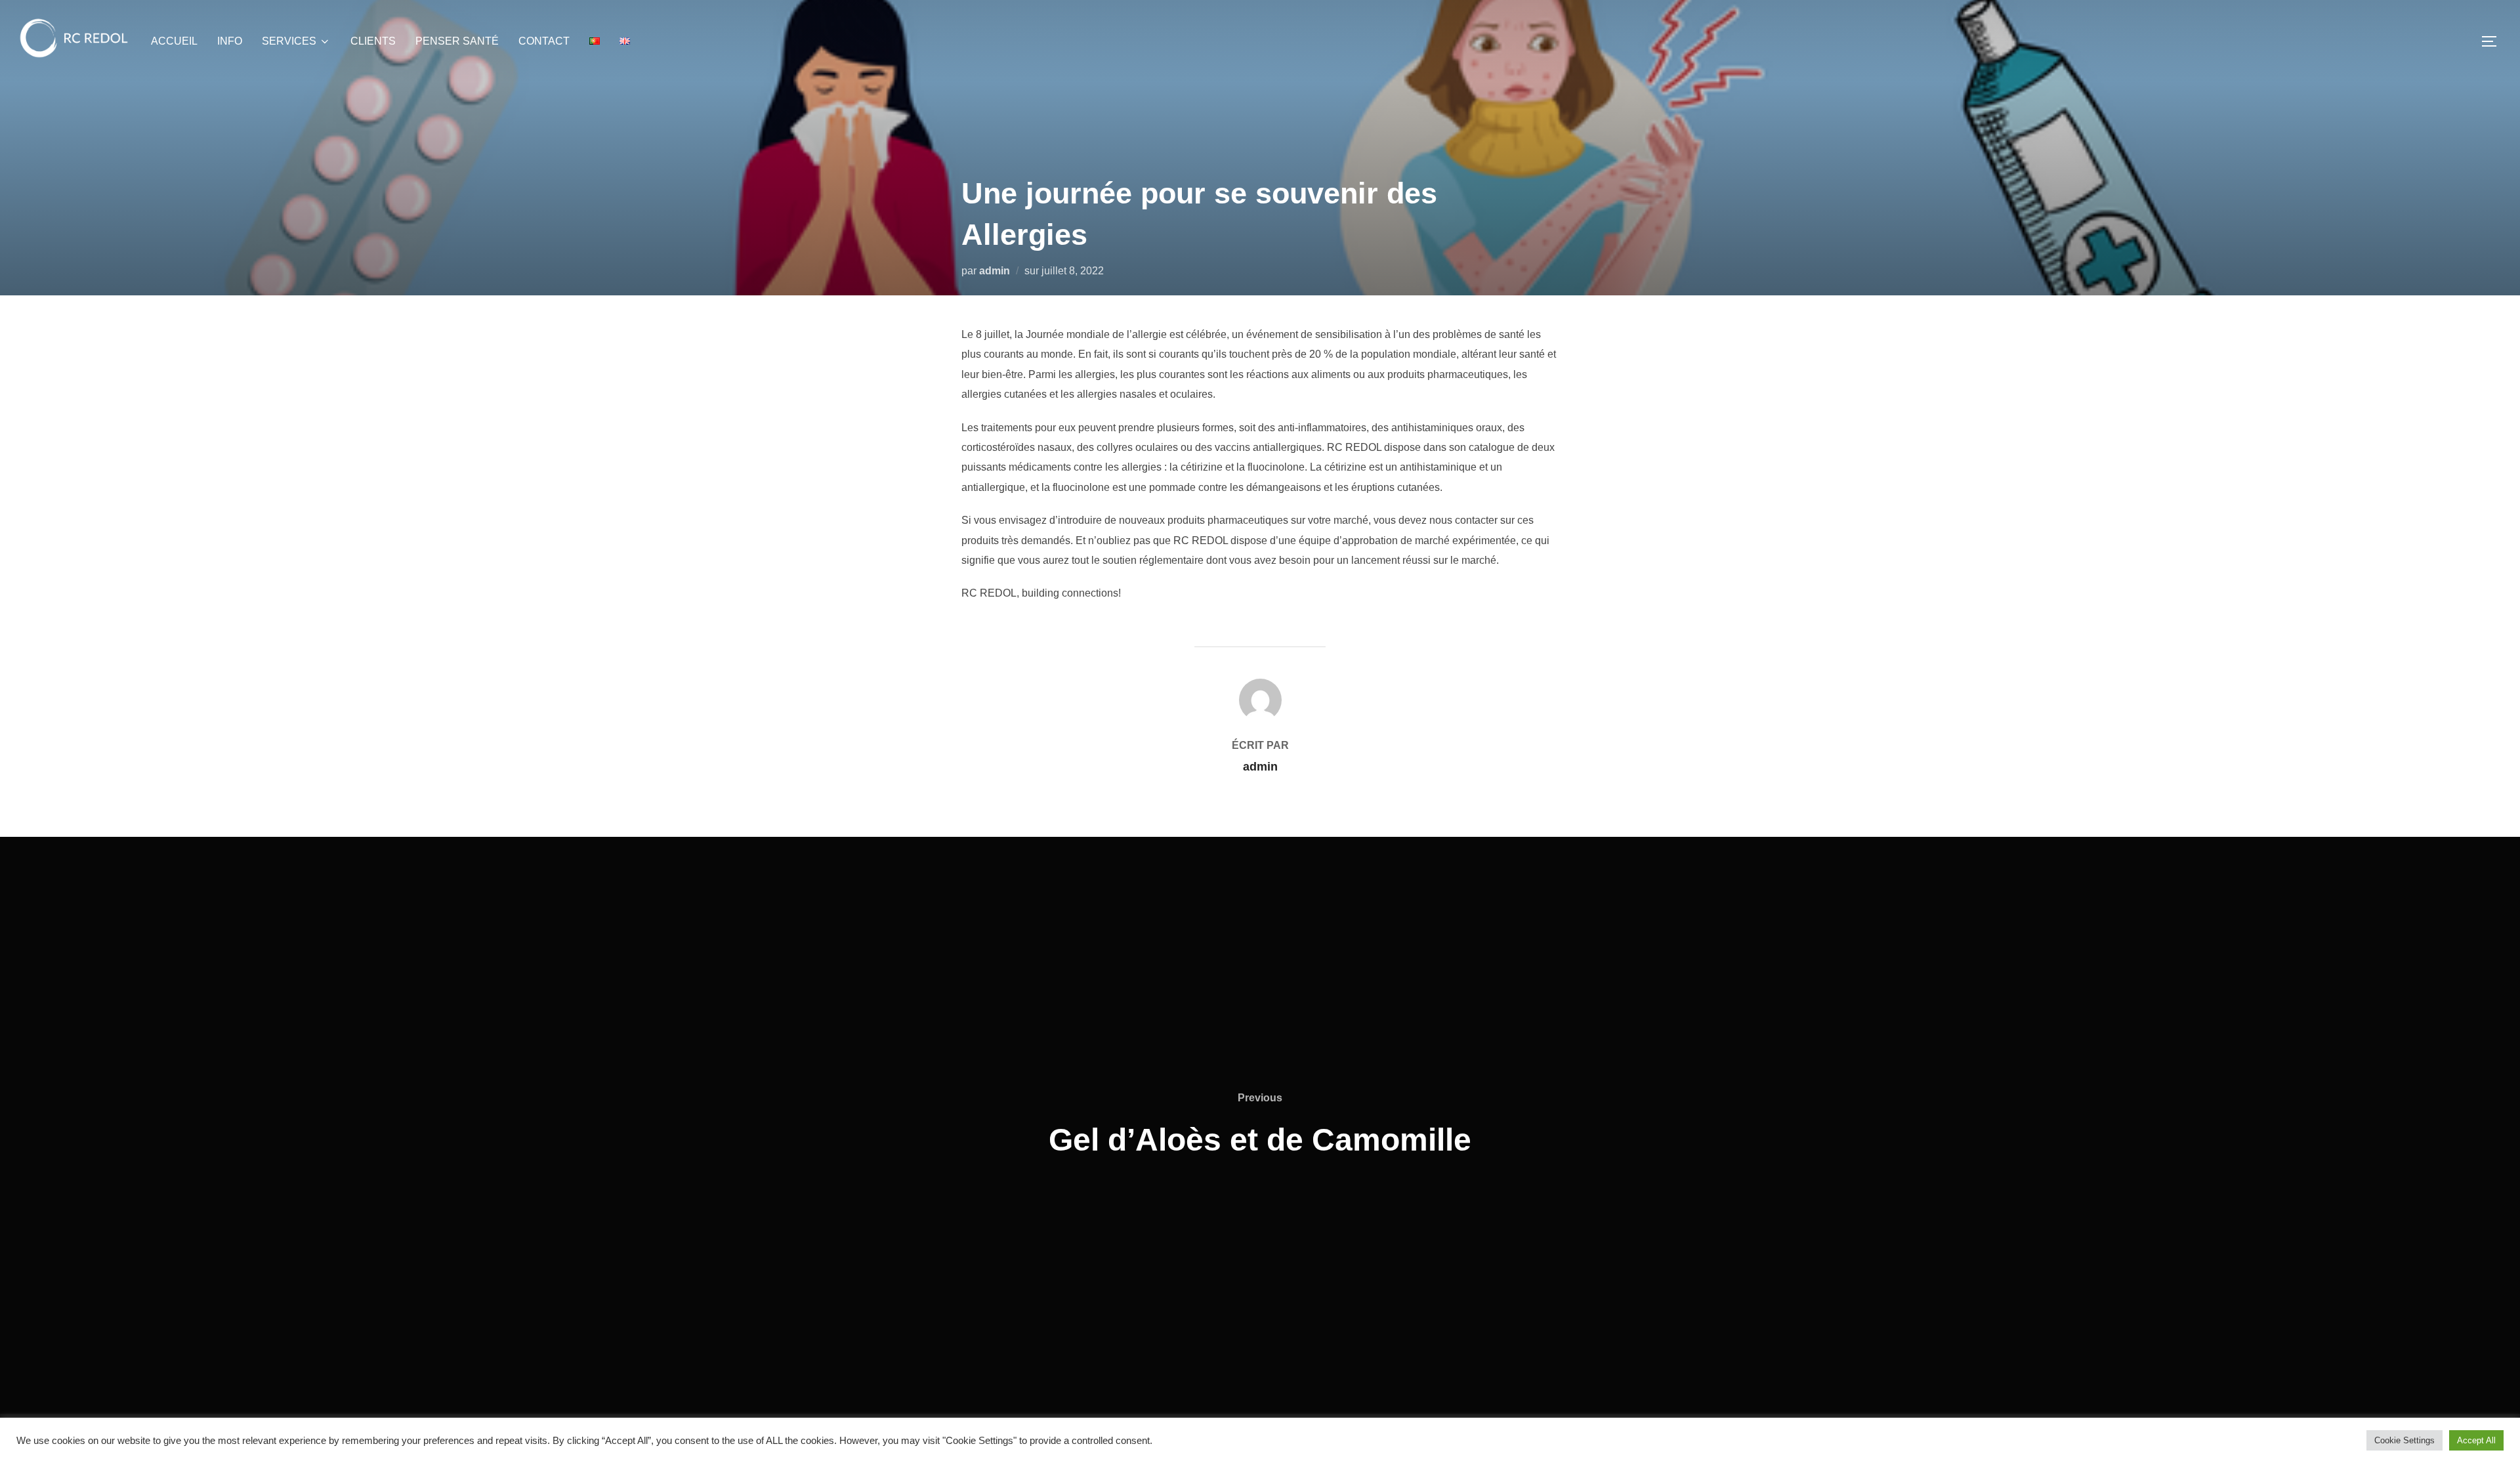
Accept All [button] (2476, 1440)
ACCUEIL (174, 41)
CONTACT (544, 41)
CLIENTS (373, 41)
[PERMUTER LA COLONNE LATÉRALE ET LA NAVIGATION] (2494, 41)
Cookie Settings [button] (2404, 1440)
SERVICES (289, 41)
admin (995, 271)
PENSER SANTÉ (457, 41)
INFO (230, 41)
